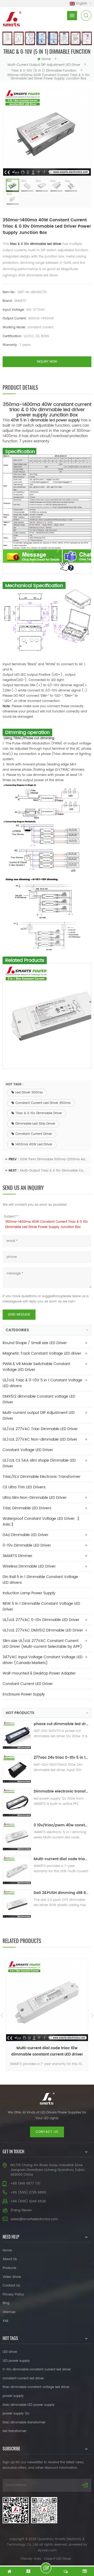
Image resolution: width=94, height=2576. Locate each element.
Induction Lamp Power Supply (29, 1593)
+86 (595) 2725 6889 (28, 2193)
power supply (13, 2396)
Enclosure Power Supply (24, 1694)
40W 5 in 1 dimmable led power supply (45, 420)
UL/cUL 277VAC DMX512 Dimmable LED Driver (43, 1630)
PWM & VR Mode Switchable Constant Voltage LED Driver (36, 1367)
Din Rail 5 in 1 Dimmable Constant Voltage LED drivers (40, 1580)
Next (92, 2015)
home (46, 59)
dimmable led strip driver (35, 1124)
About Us (10, 2259)
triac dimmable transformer (24, 2422)
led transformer (14, 2431)
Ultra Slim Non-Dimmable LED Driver (35, 1498)
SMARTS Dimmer (17, 1556)
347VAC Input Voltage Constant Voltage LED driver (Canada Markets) (43, 1660)
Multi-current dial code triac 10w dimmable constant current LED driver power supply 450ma (61, 1859)
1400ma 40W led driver (34, 1144)
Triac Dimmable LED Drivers (27, 1508)
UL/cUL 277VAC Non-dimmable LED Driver (40, 1439)
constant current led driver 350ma (43, 1103)
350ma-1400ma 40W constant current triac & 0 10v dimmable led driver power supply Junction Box (47, 1224)
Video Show (12, 2277)
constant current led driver (23, 2378)
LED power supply (16, 2361)
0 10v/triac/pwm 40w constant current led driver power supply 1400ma (61, 1825)
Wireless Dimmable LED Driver (29, 1566)
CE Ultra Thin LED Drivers (24, 1487)
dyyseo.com (47, 2550)
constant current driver (34, 1134)
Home (7, 2250)
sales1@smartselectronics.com (34, 2219)
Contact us (47, 2132)
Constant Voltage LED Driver (28, 1450)
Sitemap (9, 2312)
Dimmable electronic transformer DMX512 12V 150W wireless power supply (61, 1791)
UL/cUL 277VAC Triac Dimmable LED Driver (40, 1429)
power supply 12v (16, 2414)
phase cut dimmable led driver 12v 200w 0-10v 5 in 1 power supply (61, 1724)
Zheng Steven (21, 2210)
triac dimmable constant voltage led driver (36, 2387)
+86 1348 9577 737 (25, 2184)
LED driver (10, 2352)
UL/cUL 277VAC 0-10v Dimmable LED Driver (41, 1620)
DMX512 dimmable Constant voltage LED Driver (39, 1399)
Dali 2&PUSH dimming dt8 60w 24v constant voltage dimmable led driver (61, 1893)
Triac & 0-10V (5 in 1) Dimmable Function (44, 71)
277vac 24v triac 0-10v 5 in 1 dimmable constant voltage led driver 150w (61, 1757)
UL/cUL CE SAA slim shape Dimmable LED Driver (39, 1463)
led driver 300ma (29, 1093)
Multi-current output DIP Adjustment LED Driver (44, 65)
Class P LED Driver (58, 2559)
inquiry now (47, 362)
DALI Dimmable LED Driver (25, 1535)
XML (6, 2321)
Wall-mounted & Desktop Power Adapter (39, 1673)
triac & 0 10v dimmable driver (39, 1113)
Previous (2, 2015)
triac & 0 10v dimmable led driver (36, 244)
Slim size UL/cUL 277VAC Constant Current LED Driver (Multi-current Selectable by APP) (42, 1644)
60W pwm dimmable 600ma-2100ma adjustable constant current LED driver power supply (54, 1159)
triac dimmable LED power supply (29, 2405)
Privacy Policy (13, 2295)
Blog (6, 2303)
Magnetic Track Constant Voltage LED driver (42, 1353)
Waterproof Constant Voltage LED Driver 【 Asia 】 (41, 1522)
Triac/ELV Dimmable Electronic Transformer (42, 1477)
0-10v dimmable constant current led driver (37, 2370)
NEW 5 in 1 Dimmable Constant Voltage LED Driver (41, 1606)
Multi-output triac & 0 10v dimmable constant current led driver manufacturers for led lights (54, 1171)
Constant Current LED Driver (28, 1684)
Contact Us (11, 2286)
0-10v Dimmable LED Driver (27, 1545)
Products (9, 2268)
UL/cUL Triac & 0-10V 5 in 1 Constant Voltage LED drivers (42, 1383)
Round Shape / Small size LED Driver (35, 1343)
